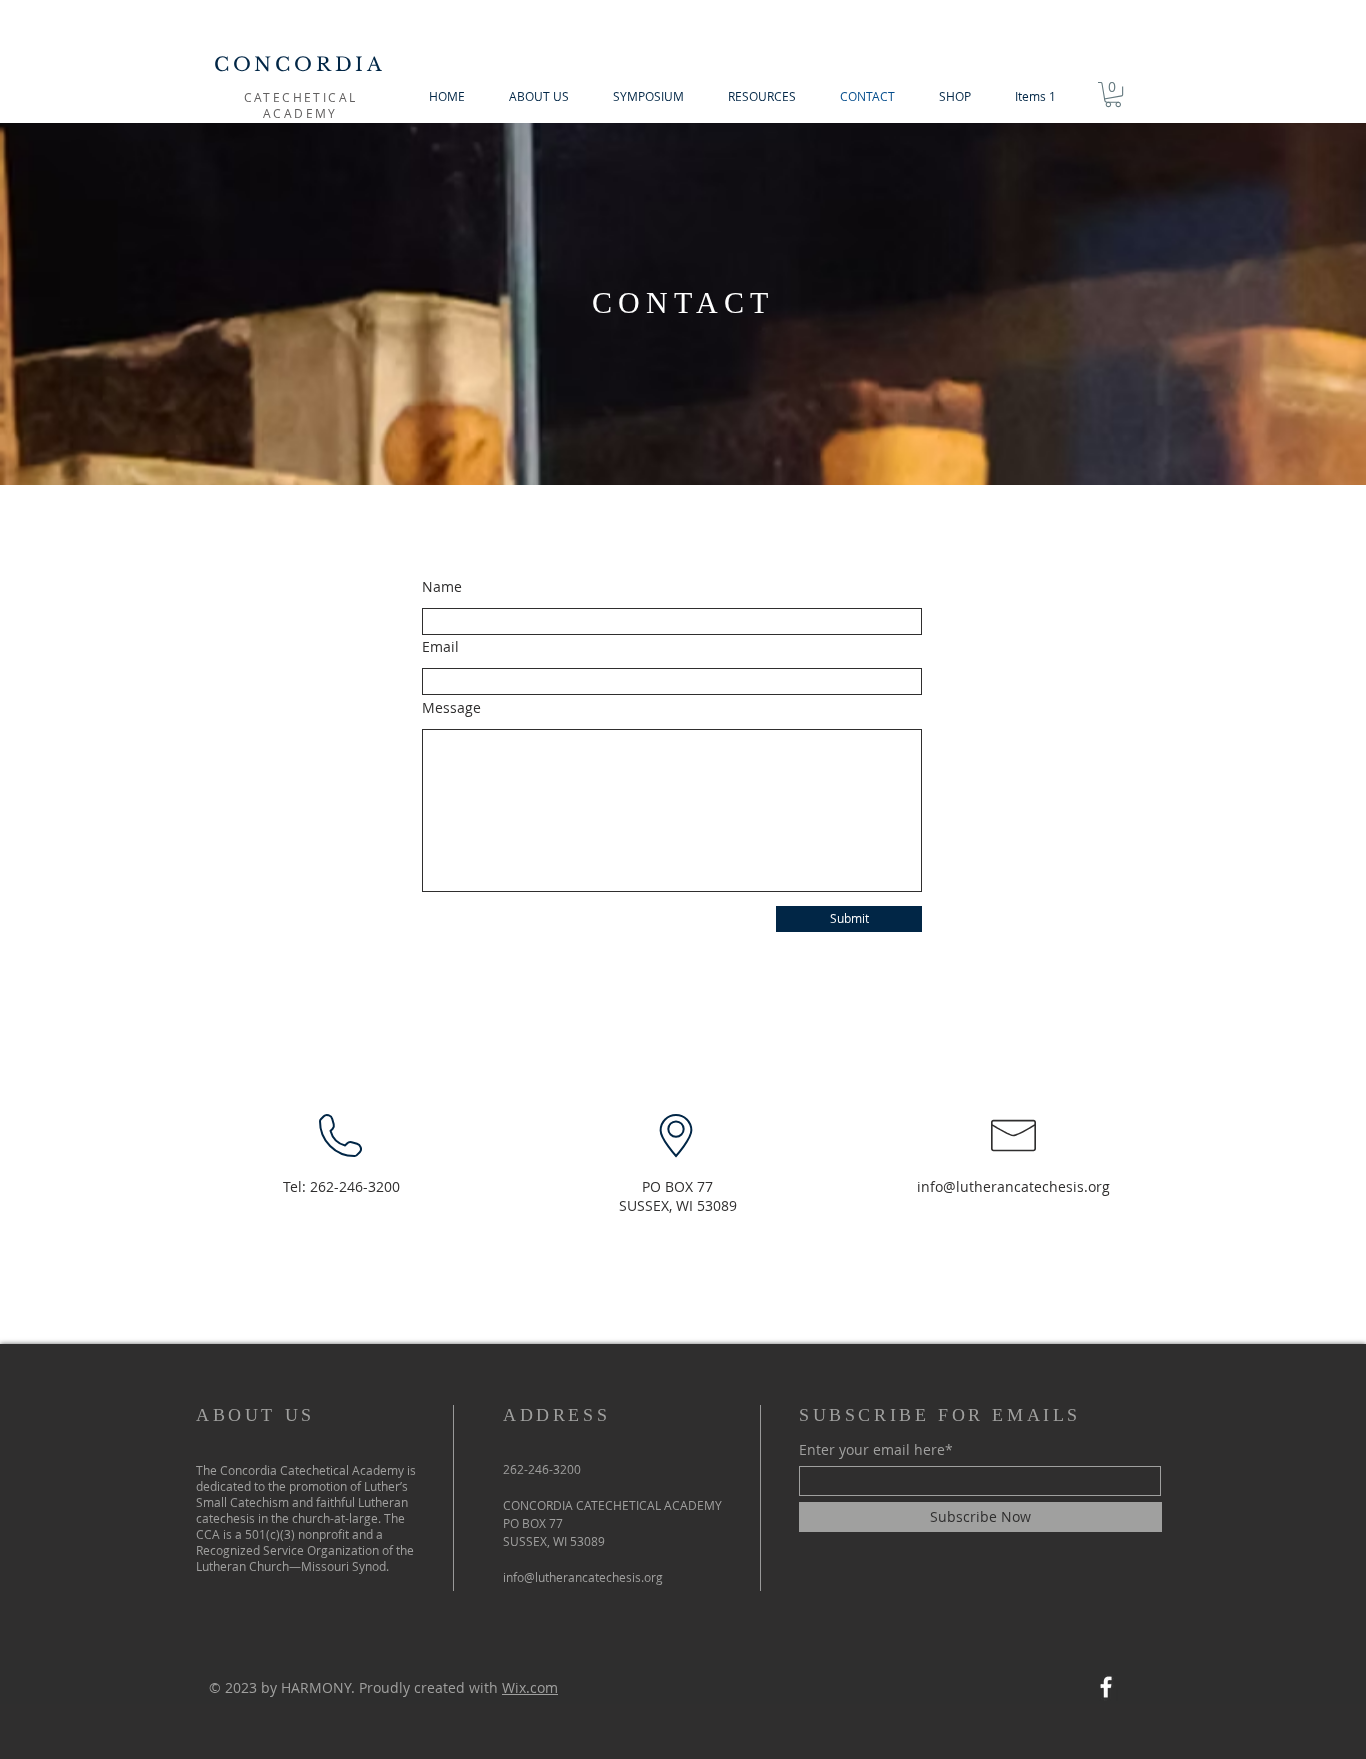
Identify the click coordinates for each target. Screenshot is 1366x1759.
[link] (1113, 94)
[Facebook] (1106, 1687)
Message (451, 708)
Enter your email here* (876, 1450)
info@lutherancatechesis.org (1013, 1186)
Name (442, 587)
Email (440, 647)
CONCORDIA (300, 64)
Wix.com (530, 1687)
